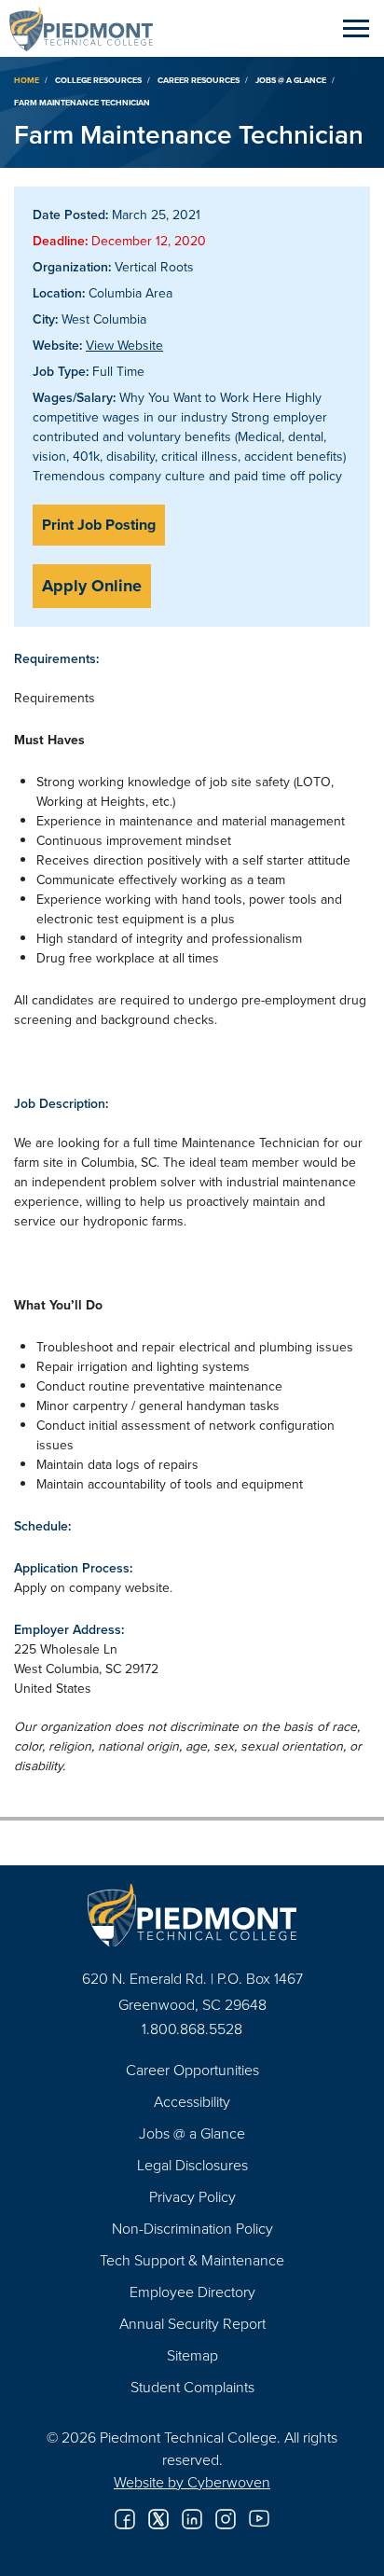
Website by (192, 2482)
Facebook (125, 2519)
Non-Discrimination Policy (192, 2228)
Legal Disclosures (192, 2165)
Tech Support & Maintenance (192, 2260)
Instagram (226, 2519)
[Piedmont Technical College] (192, 1915)
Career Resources (199, 80)
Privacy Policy (192, 2196)
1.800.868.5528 (192, 2029)
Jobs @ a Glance (291, 80)
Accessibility (192, 2101)
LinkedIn (192, 2519)
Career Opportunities (192, 2070)
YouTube (259, 2519)
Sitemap (192, 2355)
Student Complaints (192, 2387)
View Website (124, 345)
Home (27, 80)
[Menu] (356, 28)
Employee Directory (192, 2292)
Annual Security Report (192, 2323)
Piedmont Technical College (89, 28)
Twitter (158, 2519)
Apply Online (92, 586)
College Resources (98, 80)
